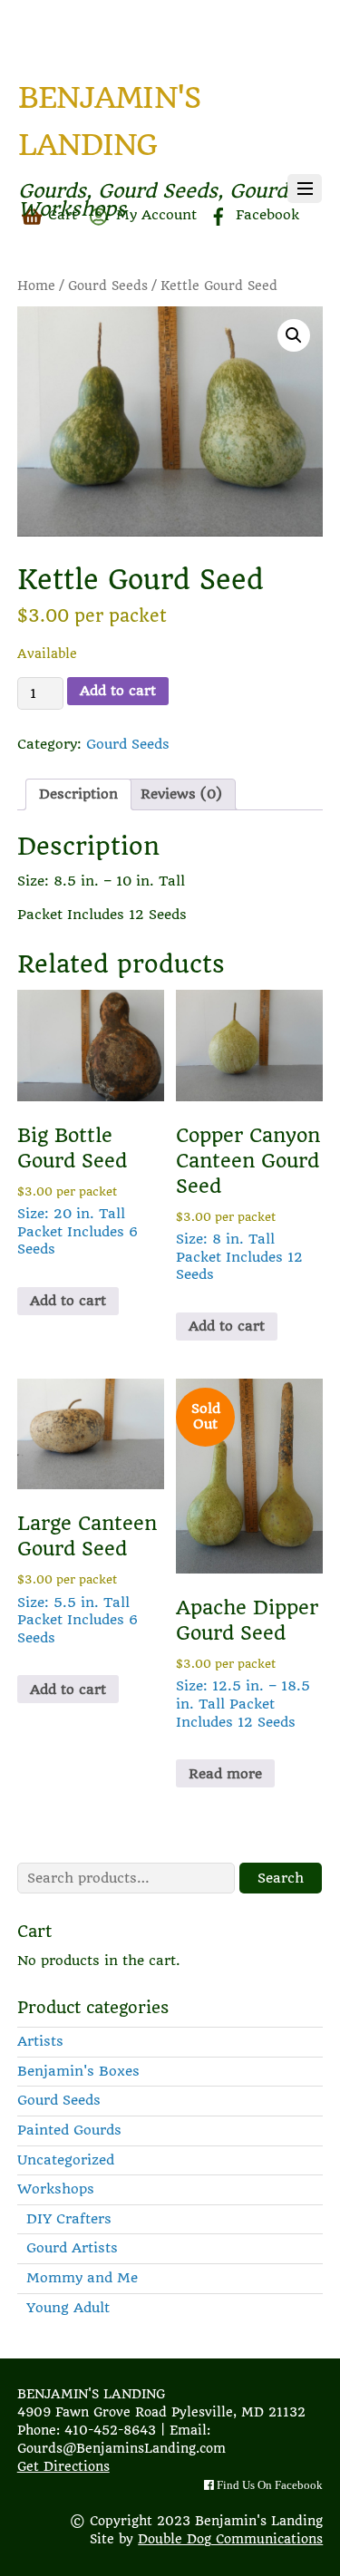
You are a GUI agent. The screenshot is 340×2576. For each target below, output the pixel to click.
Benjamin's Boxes (78, 2071)
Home (36, 286)
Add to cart (118, 691)
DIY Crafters (69, 2219)
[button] (294, 335)
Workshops (56, 2189)
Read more (225, 1774)
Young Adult (68, 2308)
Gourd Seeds (108, 286)
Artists (40, 2041)
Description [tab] (78, 794)
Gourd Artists (72, 2248)
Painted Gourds (69, 2130)
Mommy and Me (82, 2278)
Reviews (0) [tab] (181, 794)
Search (281, 1878)
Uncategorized (66, 2160)
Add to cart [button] (68, 1301)
